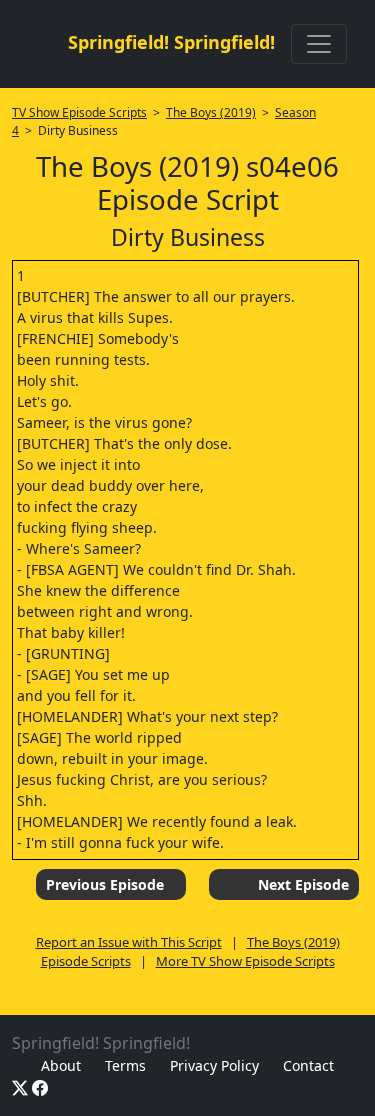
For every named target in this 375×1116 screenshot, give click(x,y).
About (61, 1065)
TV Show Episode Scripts (79, 112)
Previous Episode (105, 884)
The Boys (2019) (211, 112)
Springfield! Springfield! (171, 42)
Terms (125, 1065)
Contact (308, 1065)
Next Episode (303, 884)
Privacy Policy (214, 1065)
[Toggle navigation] (319, 44)
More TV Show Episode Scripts (245, 961)
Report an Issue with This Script (129, 942)
